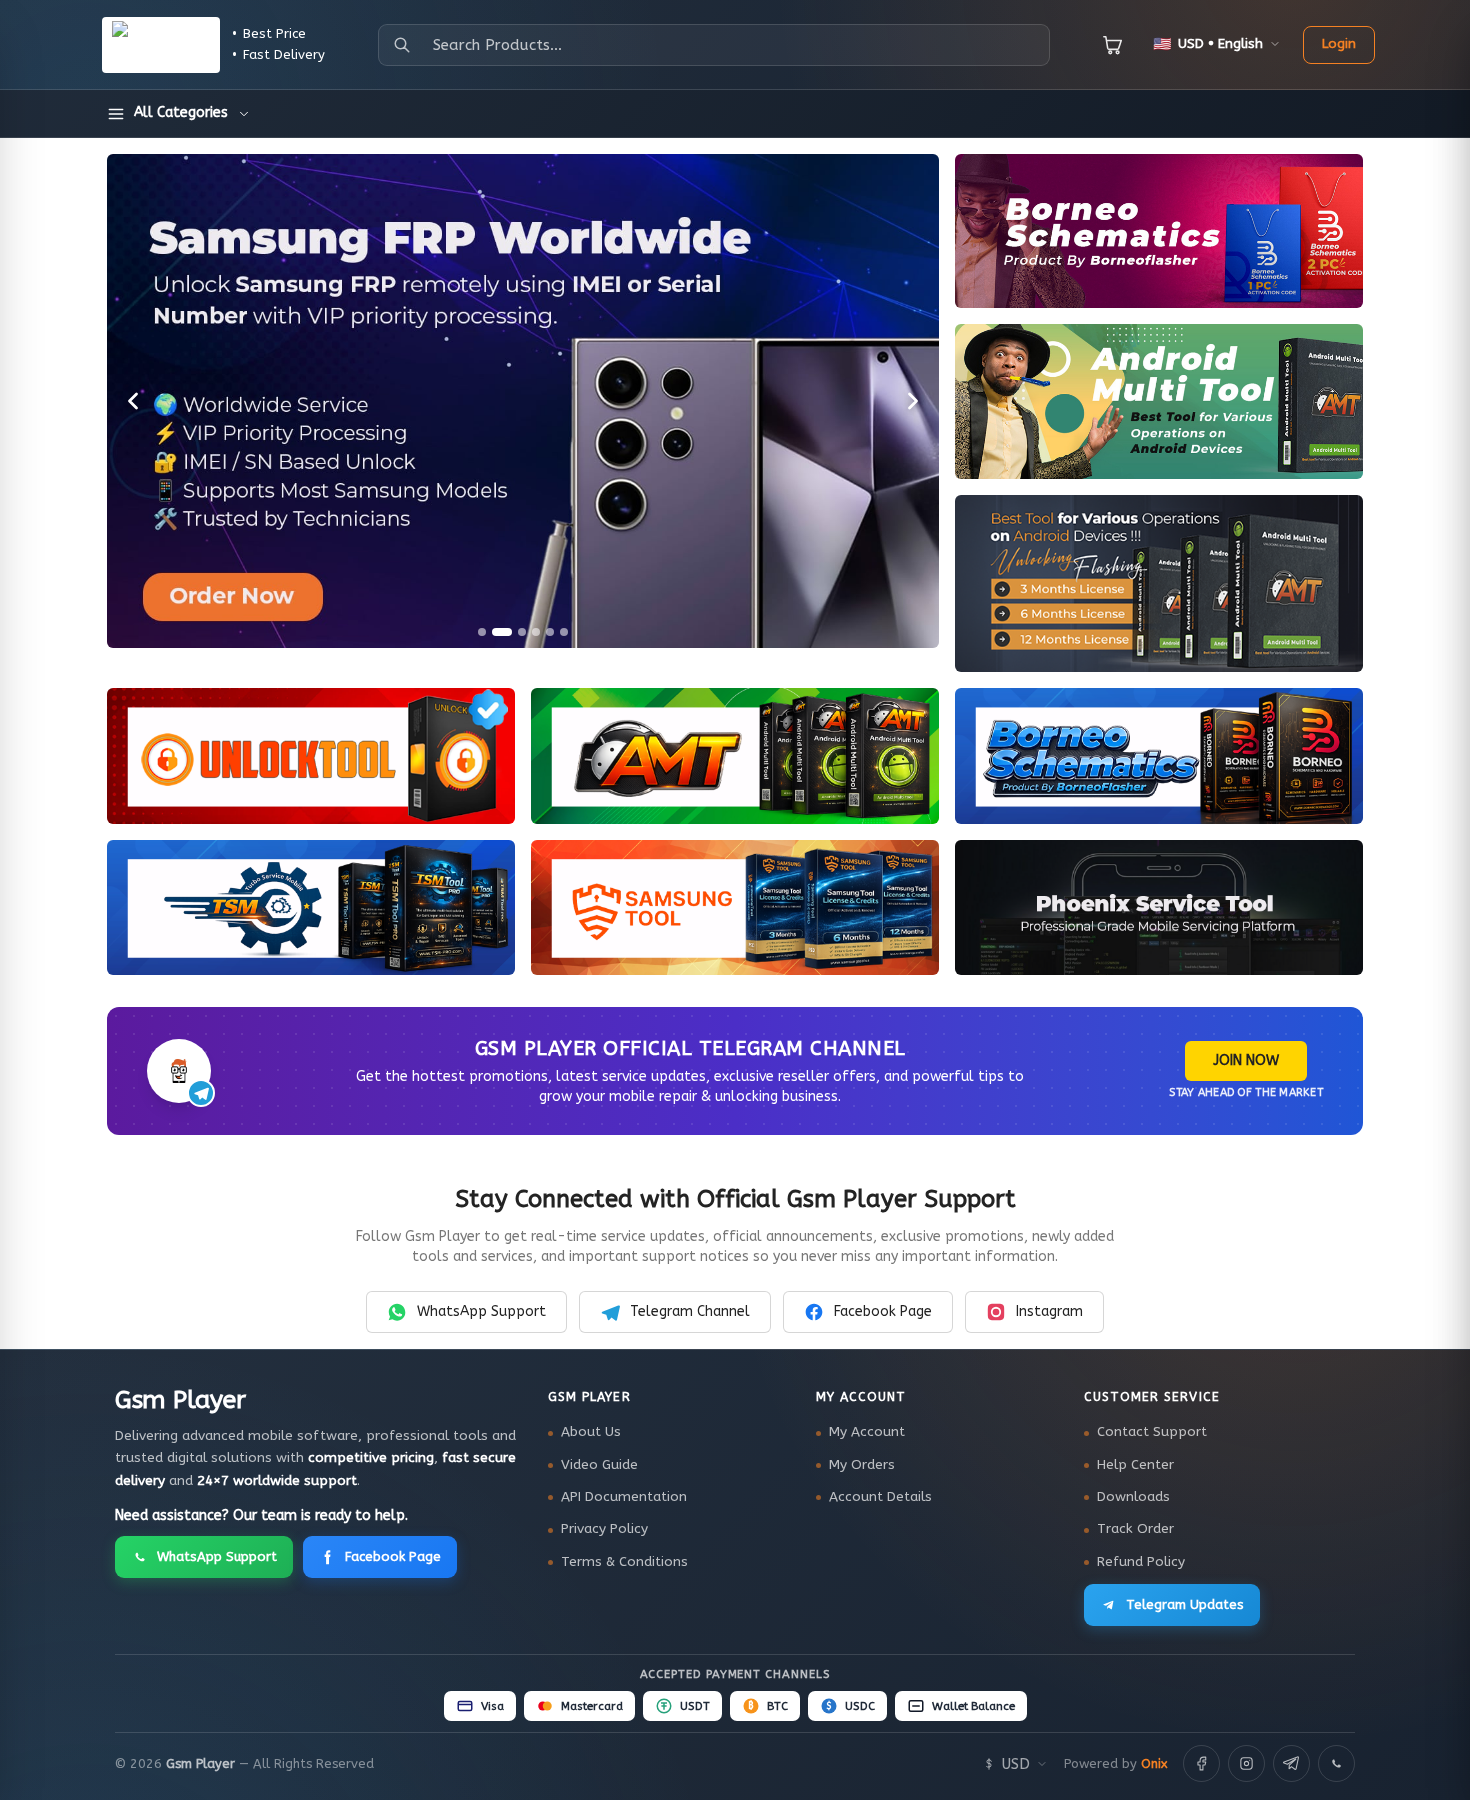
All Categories (181, 112)
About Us (591, 1432)
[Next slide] (913, 401)
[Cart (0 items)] (1113, 45)
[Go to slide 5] (550, 632)
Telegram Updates (1185, 1604)
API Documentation (624, 1497)
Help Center (1135, 1465)
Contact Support (1152, 1432)
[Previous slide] (133, 401)
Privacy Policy (604, 1529)
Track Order (1135, 1529)
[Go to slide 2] (502, 632)
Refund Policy (1141, 1562)
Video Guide (599, 1465)
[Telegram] (1291, 1763)
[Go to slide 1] (482, 632)
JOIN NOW (1246, 1060)
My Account (867, 1432)
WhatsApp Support (481, 1311)
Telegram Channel (690, 1311)
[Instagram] (1246, 1763)
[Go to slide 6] (564, 632)
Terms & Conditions (624, 1562)
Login (1339, 44)
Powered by (1115, 1763)
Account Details (880, 1497)
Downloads (1133, 1497)
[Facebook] (1201, 1763)
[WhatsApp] (1336, 1763)
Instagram (1049, 1311)
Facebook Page (883, 1311)
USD (1016, 1764)
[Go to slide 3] (522, 632)
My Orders (862, 1465)
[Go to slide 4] (536, 632)
